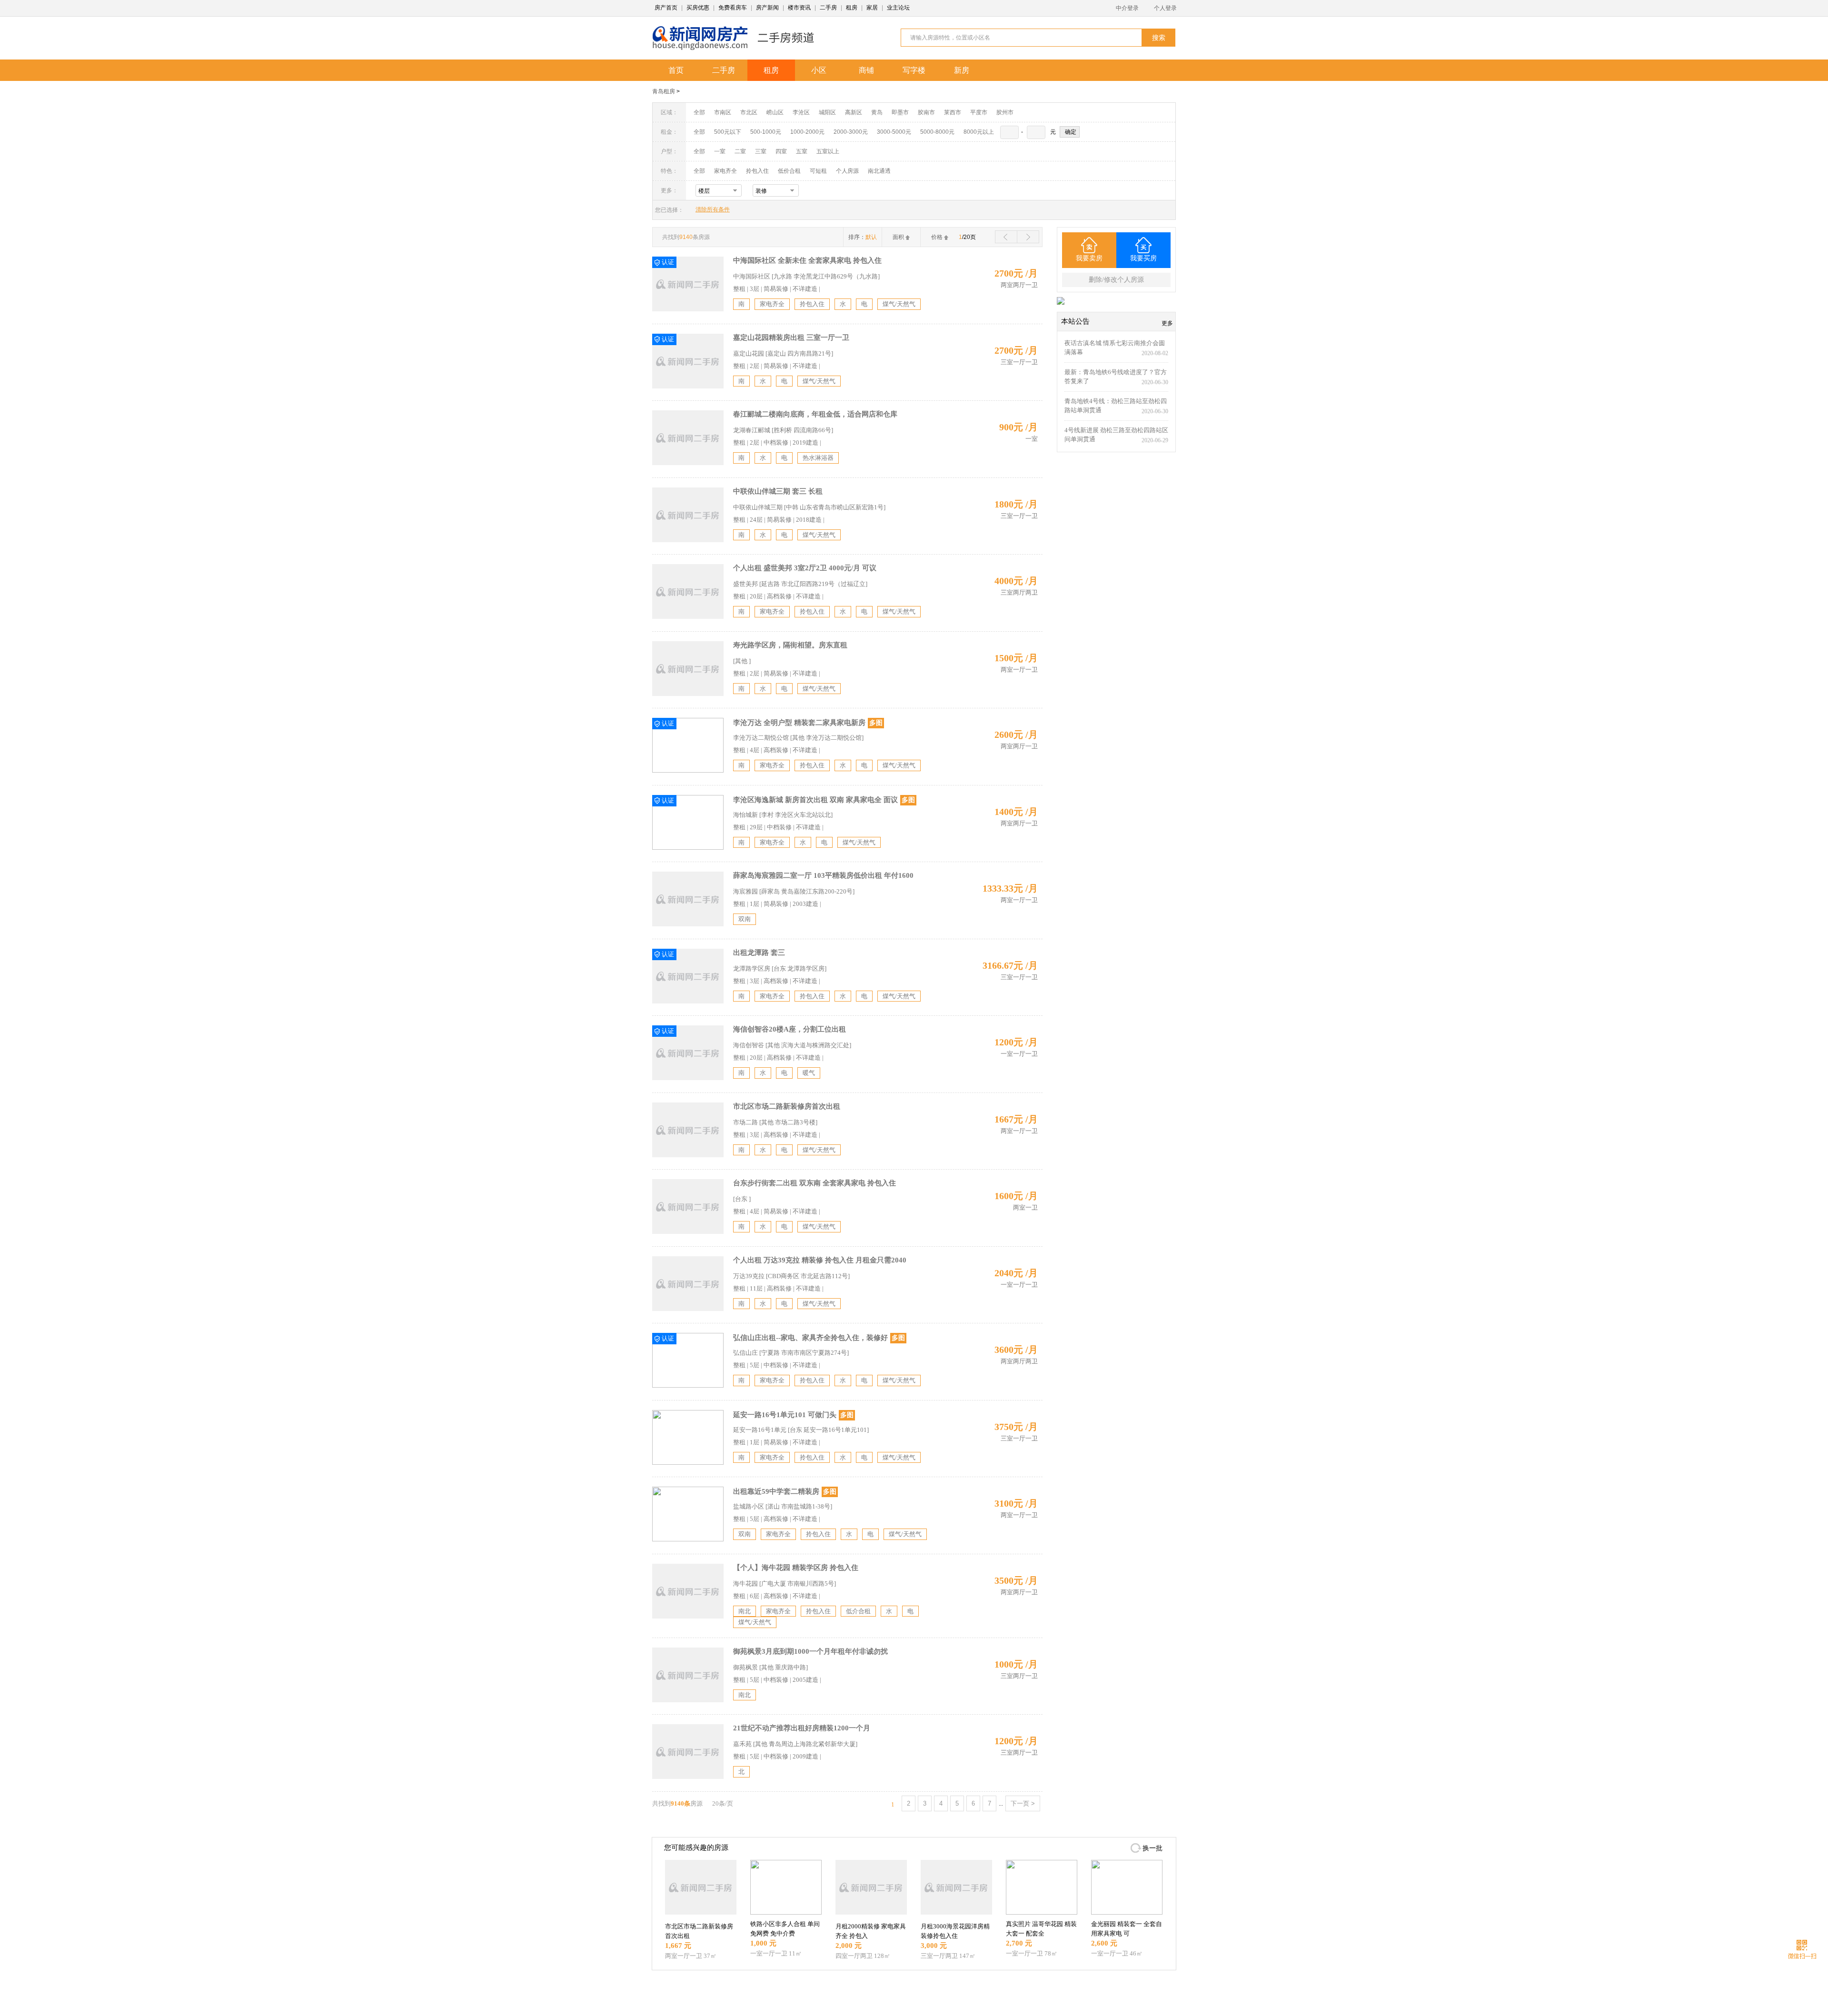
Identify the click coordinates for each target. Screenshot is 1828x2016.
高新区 (854, 112)
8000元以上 (979, 132)
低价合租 (789, 171)
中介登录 (1127, 8)
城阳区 (827, 112)
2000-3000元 (851, 132)
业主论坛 (898, 8)
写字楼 (914, 70)
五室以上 (828, 151)
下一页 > (1023, 1803)
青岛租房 (664, 91)
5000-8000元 (937, 132)
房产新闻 (767, 8)
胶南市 (926, 112)
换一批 (1152, 1848)
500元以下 (728, 132)
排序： (863, 237)
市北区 (749, 112)
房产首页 (666, 8)
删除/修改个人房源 (1116, 280)
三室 (761, 151)
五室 (802, 151)
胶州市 (1005, 112)
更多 (1167, 323)
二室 (741, 151)
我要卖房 (1089, 258)
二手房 (828, 8)
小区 (819, 70)
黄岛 (877, 112)
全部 (699, 112)
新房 (962, 70)
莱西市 (953, 112)
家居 (872, 8)
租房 (852, 8)
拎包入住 (757, 171)
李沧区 (801, 112)
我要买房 (1143, 258)
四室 (781, 151)
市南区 (723, 112)
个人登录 (1165, 8)
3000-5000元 (894, 132)
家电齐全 (725, 171)
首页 (676, 70)
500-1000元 (766, 132)
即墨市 (900, 112)
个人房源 (847, 171)
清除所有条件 (713, 209)
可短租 (818, 171)
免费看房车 (733, 8)
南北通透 (879, 171)
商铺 (866, 70)
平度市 (979, 112)
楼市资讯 (799, 8)
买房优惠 (698, 8)
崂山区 (775, 112)
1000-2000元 (807, 132)
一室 (720, 151)
